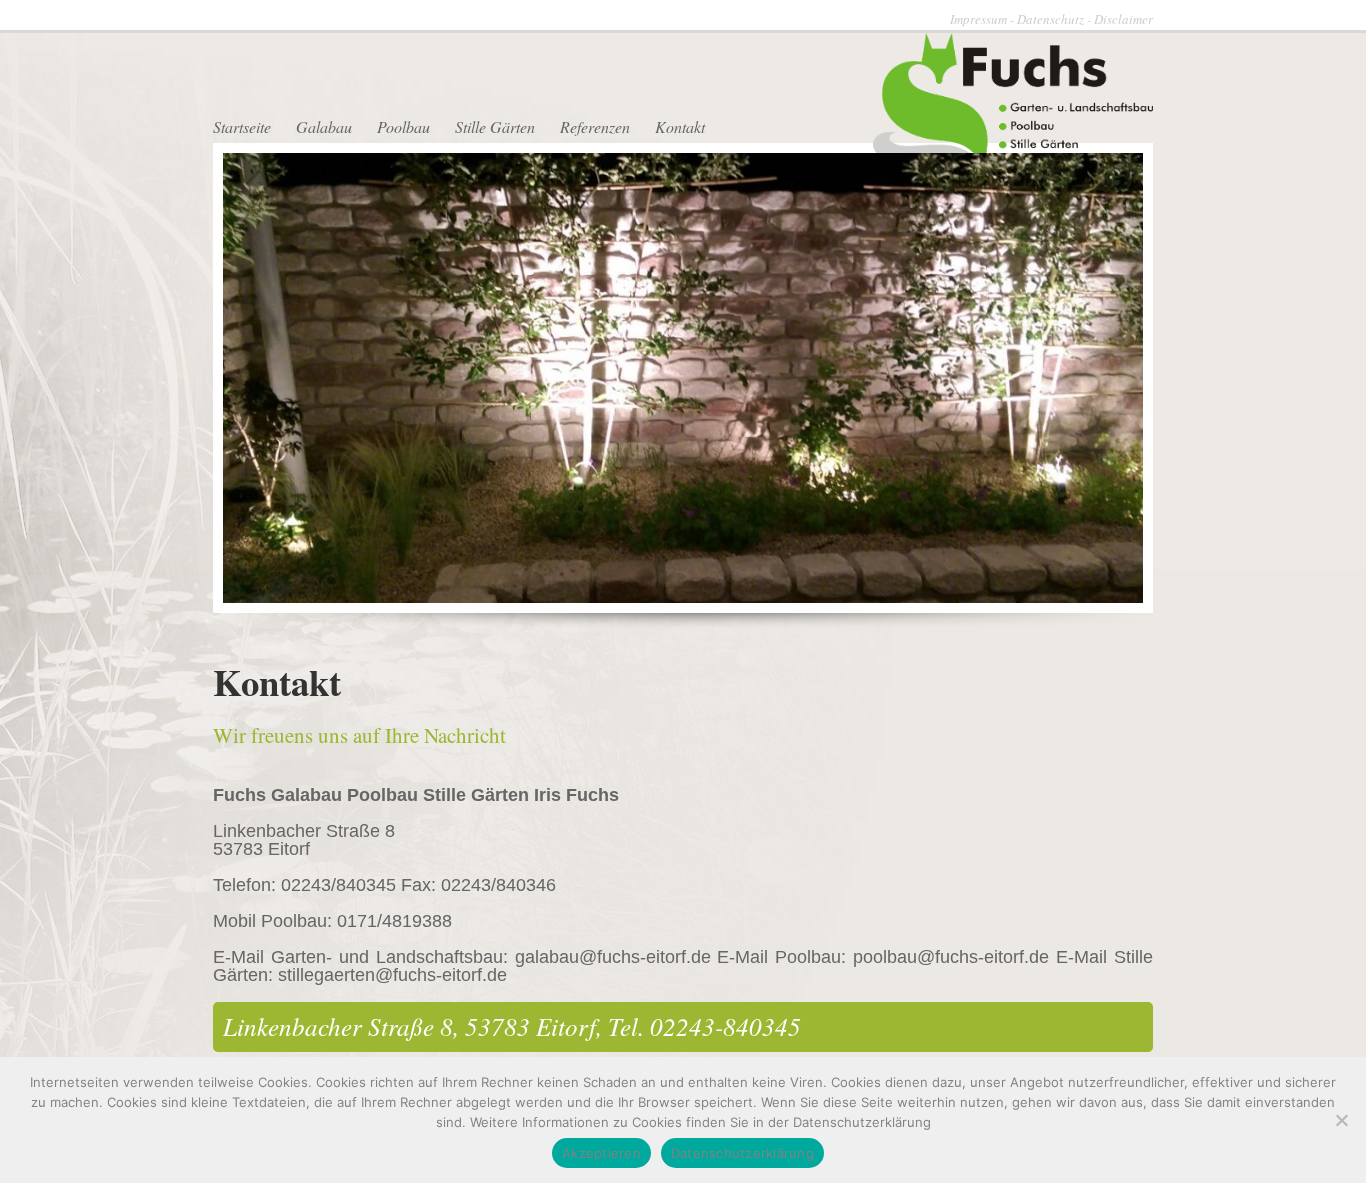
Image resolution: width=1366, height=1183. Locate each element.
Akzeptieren (601, 1153)
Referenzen (595, 126)
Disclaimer (1123, 19)
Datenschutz (1050, 19)
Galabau (324, 126)
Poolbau (403, 126)
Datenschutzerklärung (742, 1153)
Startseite (242, 126)
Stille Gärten (495, 126)
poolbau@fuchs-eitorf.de (951, 957)
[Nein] (1341, 1120)
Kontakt (680, 126)
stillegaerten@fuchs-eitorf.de (392, 975)
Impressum (978, 19)
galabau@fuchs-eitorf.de (613, 957)
